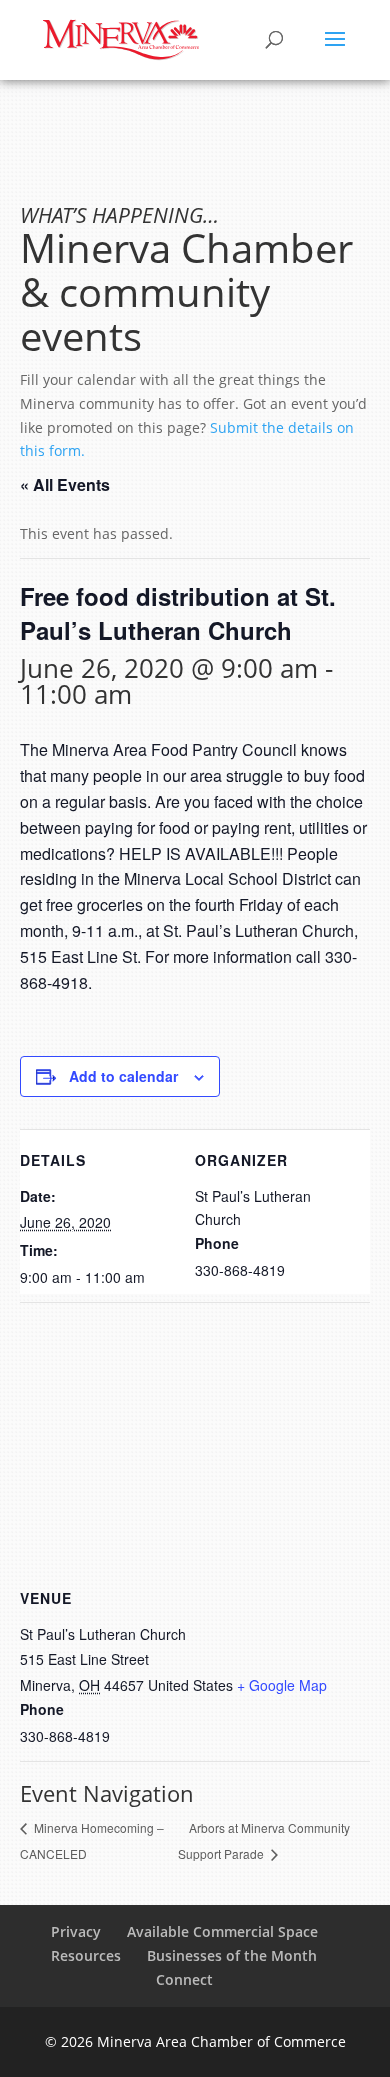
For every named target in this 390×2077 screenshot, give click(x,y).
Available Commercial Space (222, 1931)
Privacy (76, 1931)
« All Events (65, 484)
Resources (86, 1955)
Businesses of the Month (232, 1955)
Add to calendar (123, 1076)
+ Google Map (282, 1685)
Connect (184, 1979)
